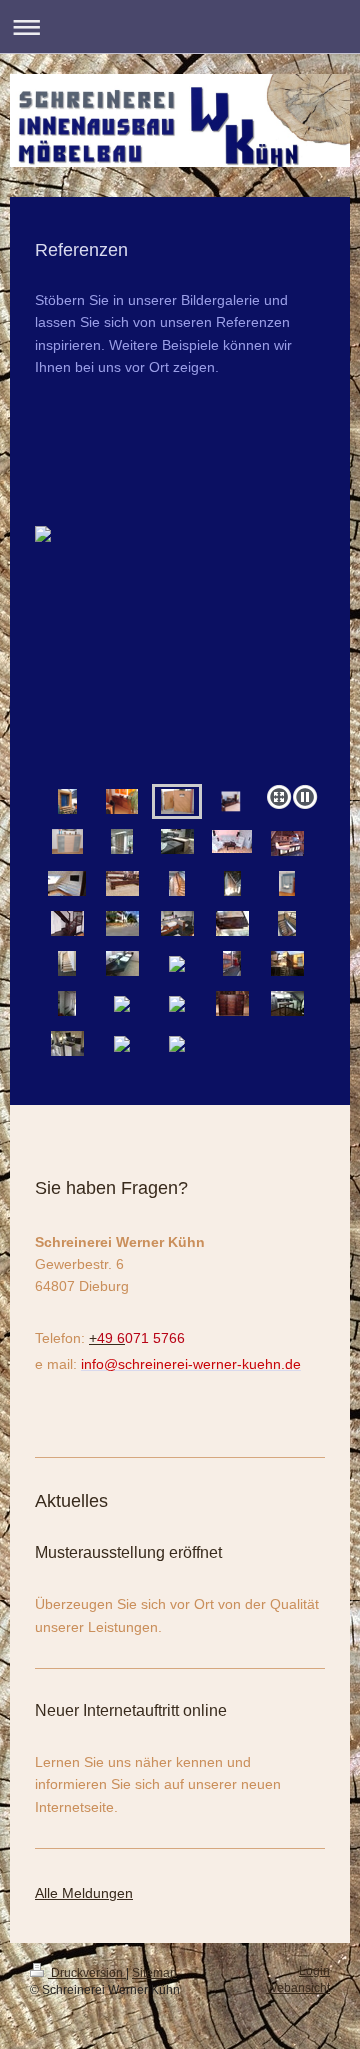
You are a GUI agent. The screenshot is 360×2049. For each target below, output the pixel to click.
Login (314, 1971)
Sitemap (154, 1973)
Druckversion (87, 1973)
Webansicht (298, 1988)
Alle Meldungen (84, 1893)
